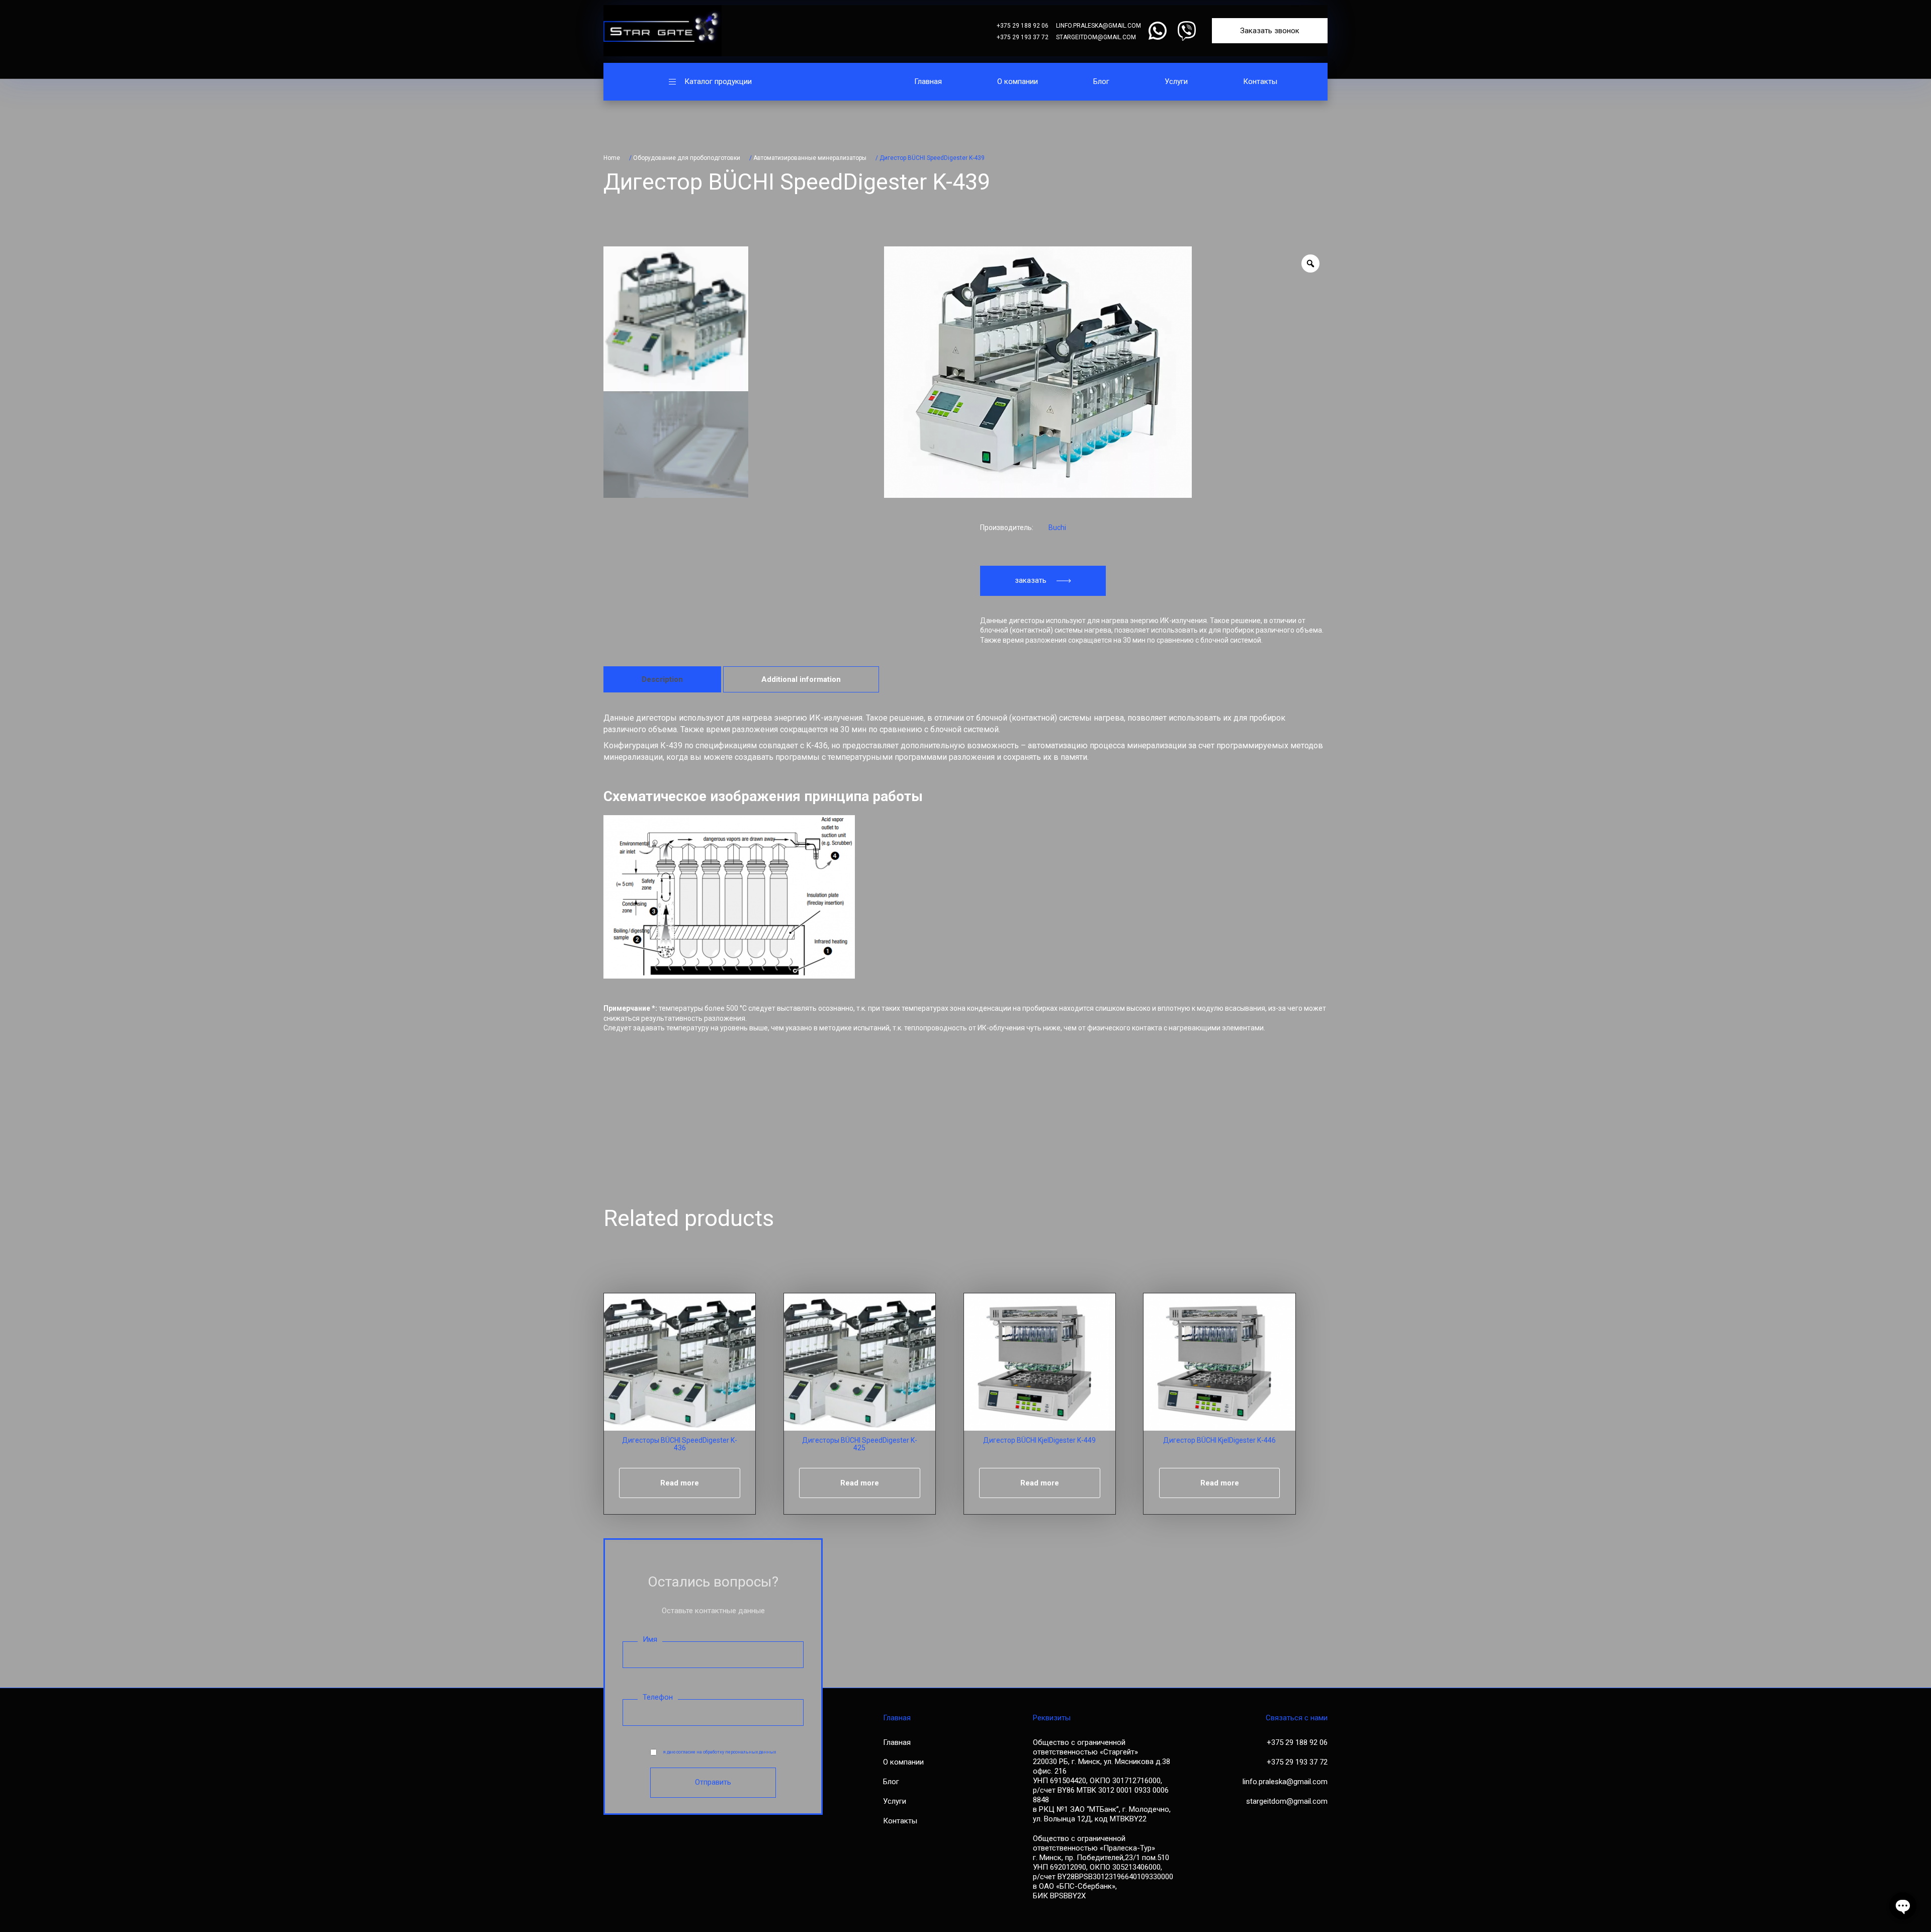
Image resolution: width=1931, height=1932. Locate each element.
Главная (928, 81)
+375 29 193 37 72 (1023, 37)
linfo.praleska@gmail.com (1099, 26)
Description (662, 679)
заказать (1031, 580)
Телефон (658, 1697)
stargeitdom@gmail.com (1096, 37)
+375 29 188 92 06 (1023, 26)
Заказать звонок (1270, 31)
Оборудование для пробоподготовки (687, 158)
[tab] (662, 679)
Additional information (801, 679)
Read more (680, 1483)
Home (612, 158)
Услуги (1176, 81)
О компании (1018, 81)
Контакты (1260, 81)
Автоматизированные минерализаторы (810, 158)
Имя (650, 1639)
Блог (1101, 81)
